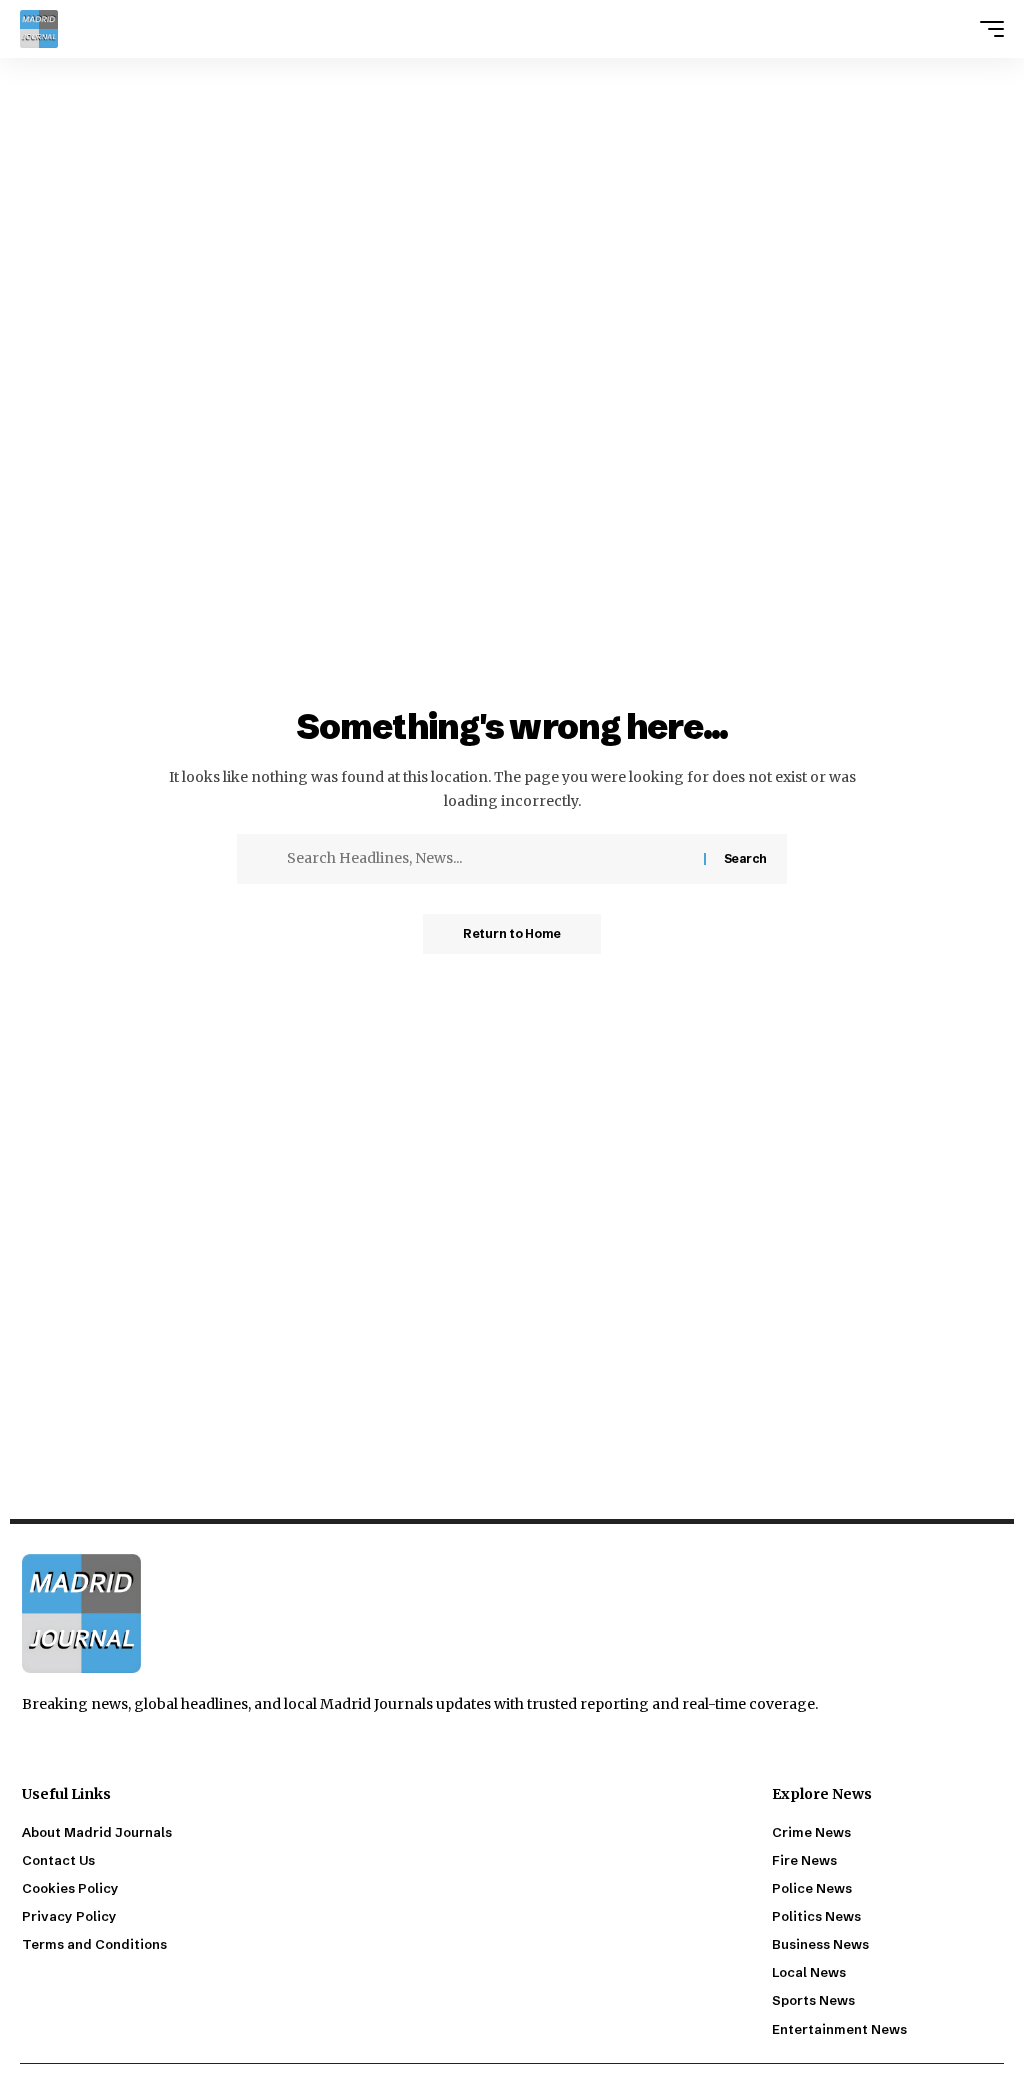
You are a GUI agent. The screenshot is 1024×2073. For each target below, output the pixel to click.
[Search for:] (488, 859)
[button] (987, 29)
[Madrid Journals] (39, 29)
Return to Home (512, 933)
